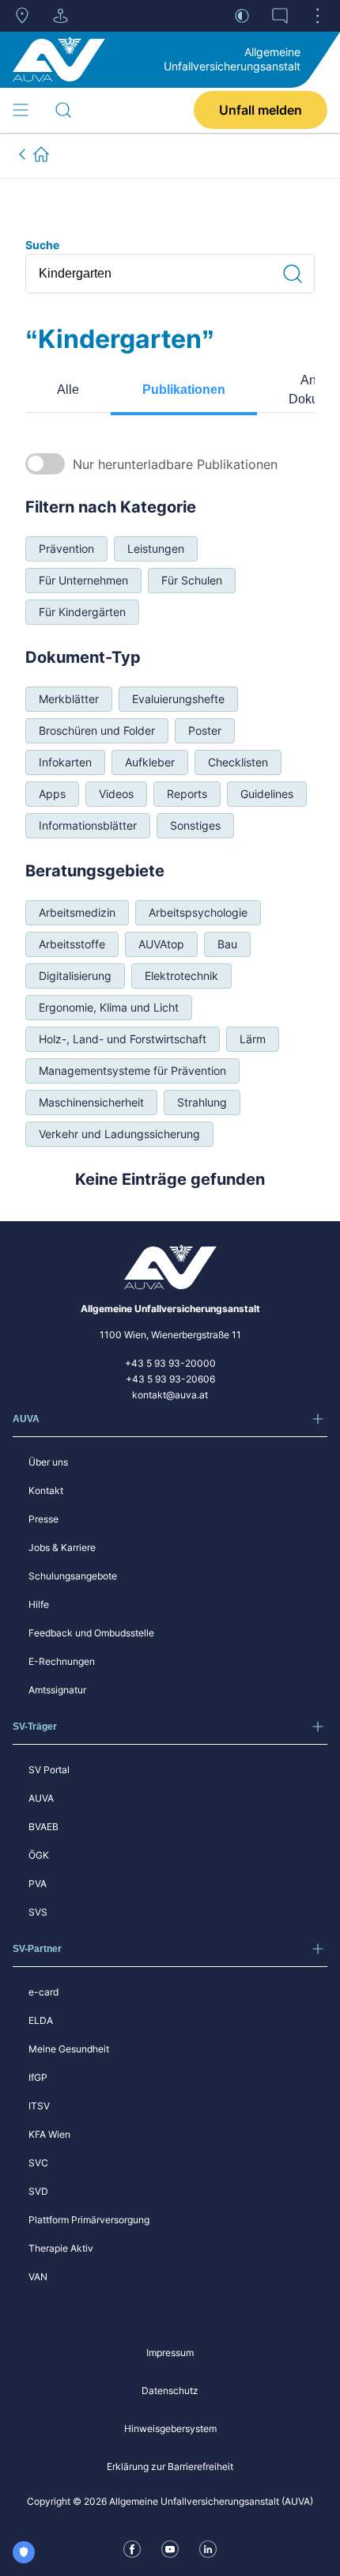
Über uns (48, 1462)
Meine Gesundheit (69, 2049)
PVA (38, 1884)
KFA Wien (49, 2134)
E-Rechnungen (62, 1661)
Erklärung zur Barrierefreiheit (170, 2466)
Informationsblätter (88, 825)
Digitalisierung (75, 976)
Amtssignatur (57, 1690)
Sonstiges (195, 825)
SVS (38, 1912)
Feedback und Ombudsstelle (91, 1633)
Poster (205, 730)
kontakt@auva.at (170, 1395)
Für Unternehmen (83, 580)
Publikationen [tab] (184, 390)
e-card (43, 1992)
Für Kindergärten (82, 612)
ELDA (41, 2020)
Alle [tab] (68, 390)
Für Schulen (192, 580)
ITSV (39, 2106)
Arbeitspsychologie (198, 912)
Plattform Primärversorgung (89, 2220)
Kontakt (46, 1490)
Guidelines (267, 794)
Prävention (66, 548)
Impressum (170, 2353)
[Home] (59, 59)
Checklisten (238, 762)
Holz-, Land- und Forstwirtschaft (123, 1039)
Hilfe (39, 1604)
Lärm (253, 1039)
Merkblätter (69, 699)
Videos (116, 794)
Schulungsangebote (73, 1576)
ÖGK (39, 1855)
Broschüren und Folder (97, 730)
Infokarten (65, 762)
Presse (43, 1519)
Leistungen (156, 548)
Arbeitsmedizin (77, 912)
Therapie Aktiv (61, 2248)
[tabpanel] (170, 821)
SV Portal (49, 1770)
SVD (38, 2191)
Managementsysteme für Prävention (132, 1070)
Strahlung (202, 1102)
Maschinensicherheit (91, 1102)
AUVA (41, 1798)
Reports (187, 794)
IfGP (38, 2077)
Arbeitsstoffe (72, 944)
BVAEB (43, 1827)
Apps (52, 794)
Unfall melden (261, 110)
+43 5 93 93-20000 (170, 1363)
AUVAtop (161, 944)
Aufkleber (150, 762)
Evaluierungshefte (178, 699)
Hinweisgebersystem (170, 2428)
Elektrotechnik (181, 976)
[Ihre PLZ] (22, 16)
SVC (38, 2163)
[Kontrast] (242, 16)
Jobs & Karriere (62, 1547)
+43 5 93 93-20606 (170, 1379)
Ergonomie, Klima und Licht (109, 1007)
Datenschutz (170, 2391)
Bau (227, 944)
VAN (38, 2277)
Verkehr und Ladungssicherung (119, 1134)
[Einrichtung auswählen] (60, 16)
